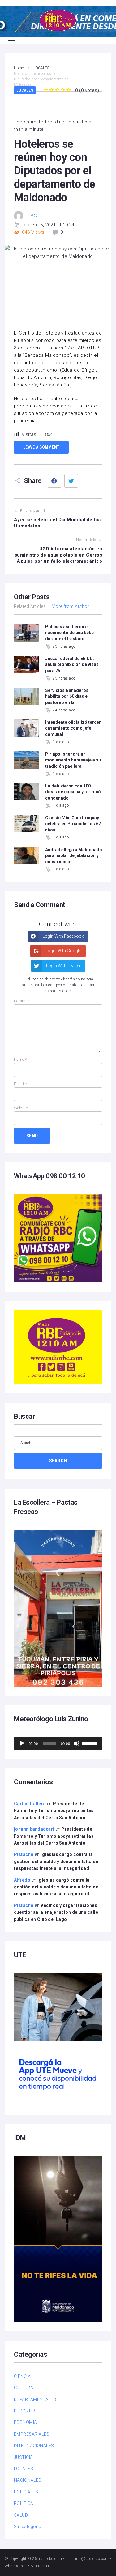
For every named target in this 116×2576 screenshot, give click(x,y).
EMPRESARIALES (32, 2434)
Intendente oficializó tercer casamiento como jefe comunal (73, 728)
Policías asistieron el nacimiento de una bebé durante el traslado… (69, 633)
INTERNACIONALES (34, 2446)
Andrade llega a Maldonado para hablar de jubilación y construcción (74, 856)
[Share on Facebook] (54, 481)
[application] (58, 1743)
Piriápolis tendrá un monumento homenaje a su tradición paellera (73, 760)
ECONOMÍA (26, 2422)
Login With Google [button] (63, 951)
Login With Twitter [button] (63, 966)
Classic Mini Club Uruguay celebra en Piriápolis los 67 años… (73, 824)
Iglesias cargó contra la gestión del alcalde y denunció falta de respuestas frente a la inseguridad (56, 1861)
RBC (32, 216)
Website (21, 1108)
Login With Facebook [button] (63, 936)
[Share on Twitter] (71, 481)
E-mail (21, 1084)
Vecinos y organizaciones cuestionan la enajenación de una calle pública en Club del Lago (56, 1912)
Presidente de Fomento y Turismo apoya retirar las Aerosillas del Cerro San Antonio (54, 1811)
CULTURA (24, 2388)
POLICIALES (26, 2492)
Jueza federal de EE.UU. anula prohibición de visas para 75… (72, 665)
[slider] (90, 1743)
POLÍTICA (24, 2503)
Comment (22, 1001)
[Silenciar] (77, 1743)
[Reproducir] (22, 1743)
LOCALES (25, 90)
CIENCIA (22, 2376)
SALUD (21, 2515)
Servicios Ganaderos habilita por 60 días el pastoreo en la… (67, 696)
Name (20, 1060)
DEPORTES (25, 2411)
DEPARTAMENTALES (35, 2399)
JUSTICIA (24, 2457)
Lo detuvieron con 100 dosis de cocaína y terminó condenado (73, 792)
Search (58, 1461)
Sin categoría (28, 2527)
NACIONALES (28, 2480)
